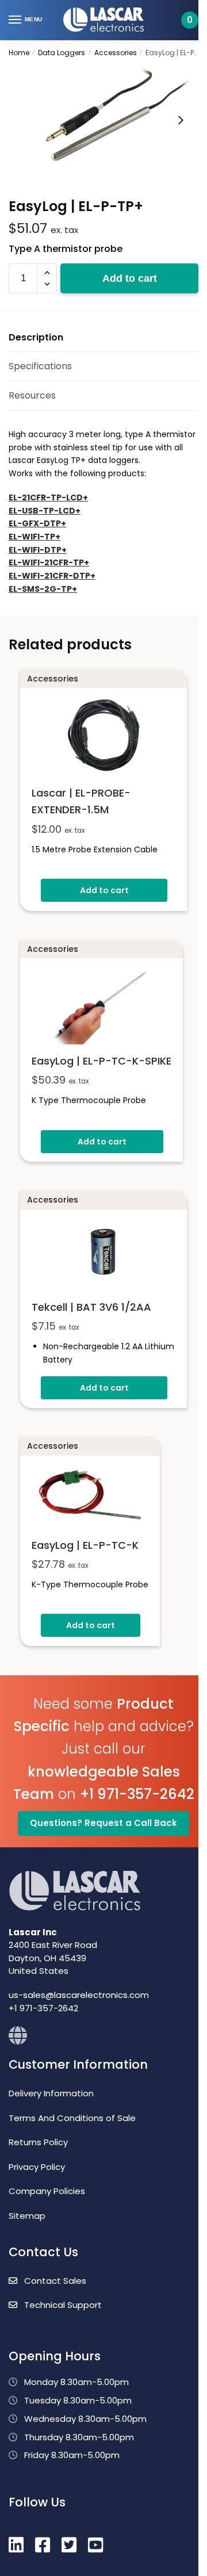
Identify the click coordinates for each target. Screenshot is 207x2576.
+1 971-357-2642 (137, 1794)
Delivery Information (51, 2093)
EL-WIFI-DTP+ (38, 550)
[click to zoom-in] (103, 120)
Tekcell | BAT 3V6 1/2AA (91, 1307)
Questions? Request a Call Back (103, 1823)
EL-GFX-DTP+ (37, 523)
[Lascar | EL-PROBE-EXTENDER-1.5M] (103, 735)
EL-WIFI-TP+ (34, 537)
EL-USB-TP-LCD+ (45, 511)
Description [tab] (36, 337)
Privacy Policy (37, 2167)
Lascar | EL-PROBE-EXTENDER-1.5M (81, 801)
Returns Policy (38, 2142)
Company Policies (47, 2191)
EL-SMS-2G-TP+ (43, 589)
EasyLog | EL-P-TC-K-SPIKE (101, 1061)
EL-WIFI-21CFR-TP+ (49, 562)
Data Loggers (62, 53)
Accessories (116, 53)
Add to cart (130, 278)
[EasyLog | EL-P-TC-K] (90, 1494)
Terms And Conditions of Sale (72, 2118)
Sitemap (27, 2216)
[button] (47, 273)
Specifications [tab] (40, 366)
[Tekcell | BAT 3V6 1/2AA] (103, 1253)
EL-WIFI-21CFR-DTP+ (52, 576)
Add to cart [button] (104, 890)
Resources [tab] (32, 395)
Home (19, 53)
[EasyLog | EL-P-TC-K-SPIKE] (101, 1004)
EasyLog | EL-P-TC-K (85, 1545)
